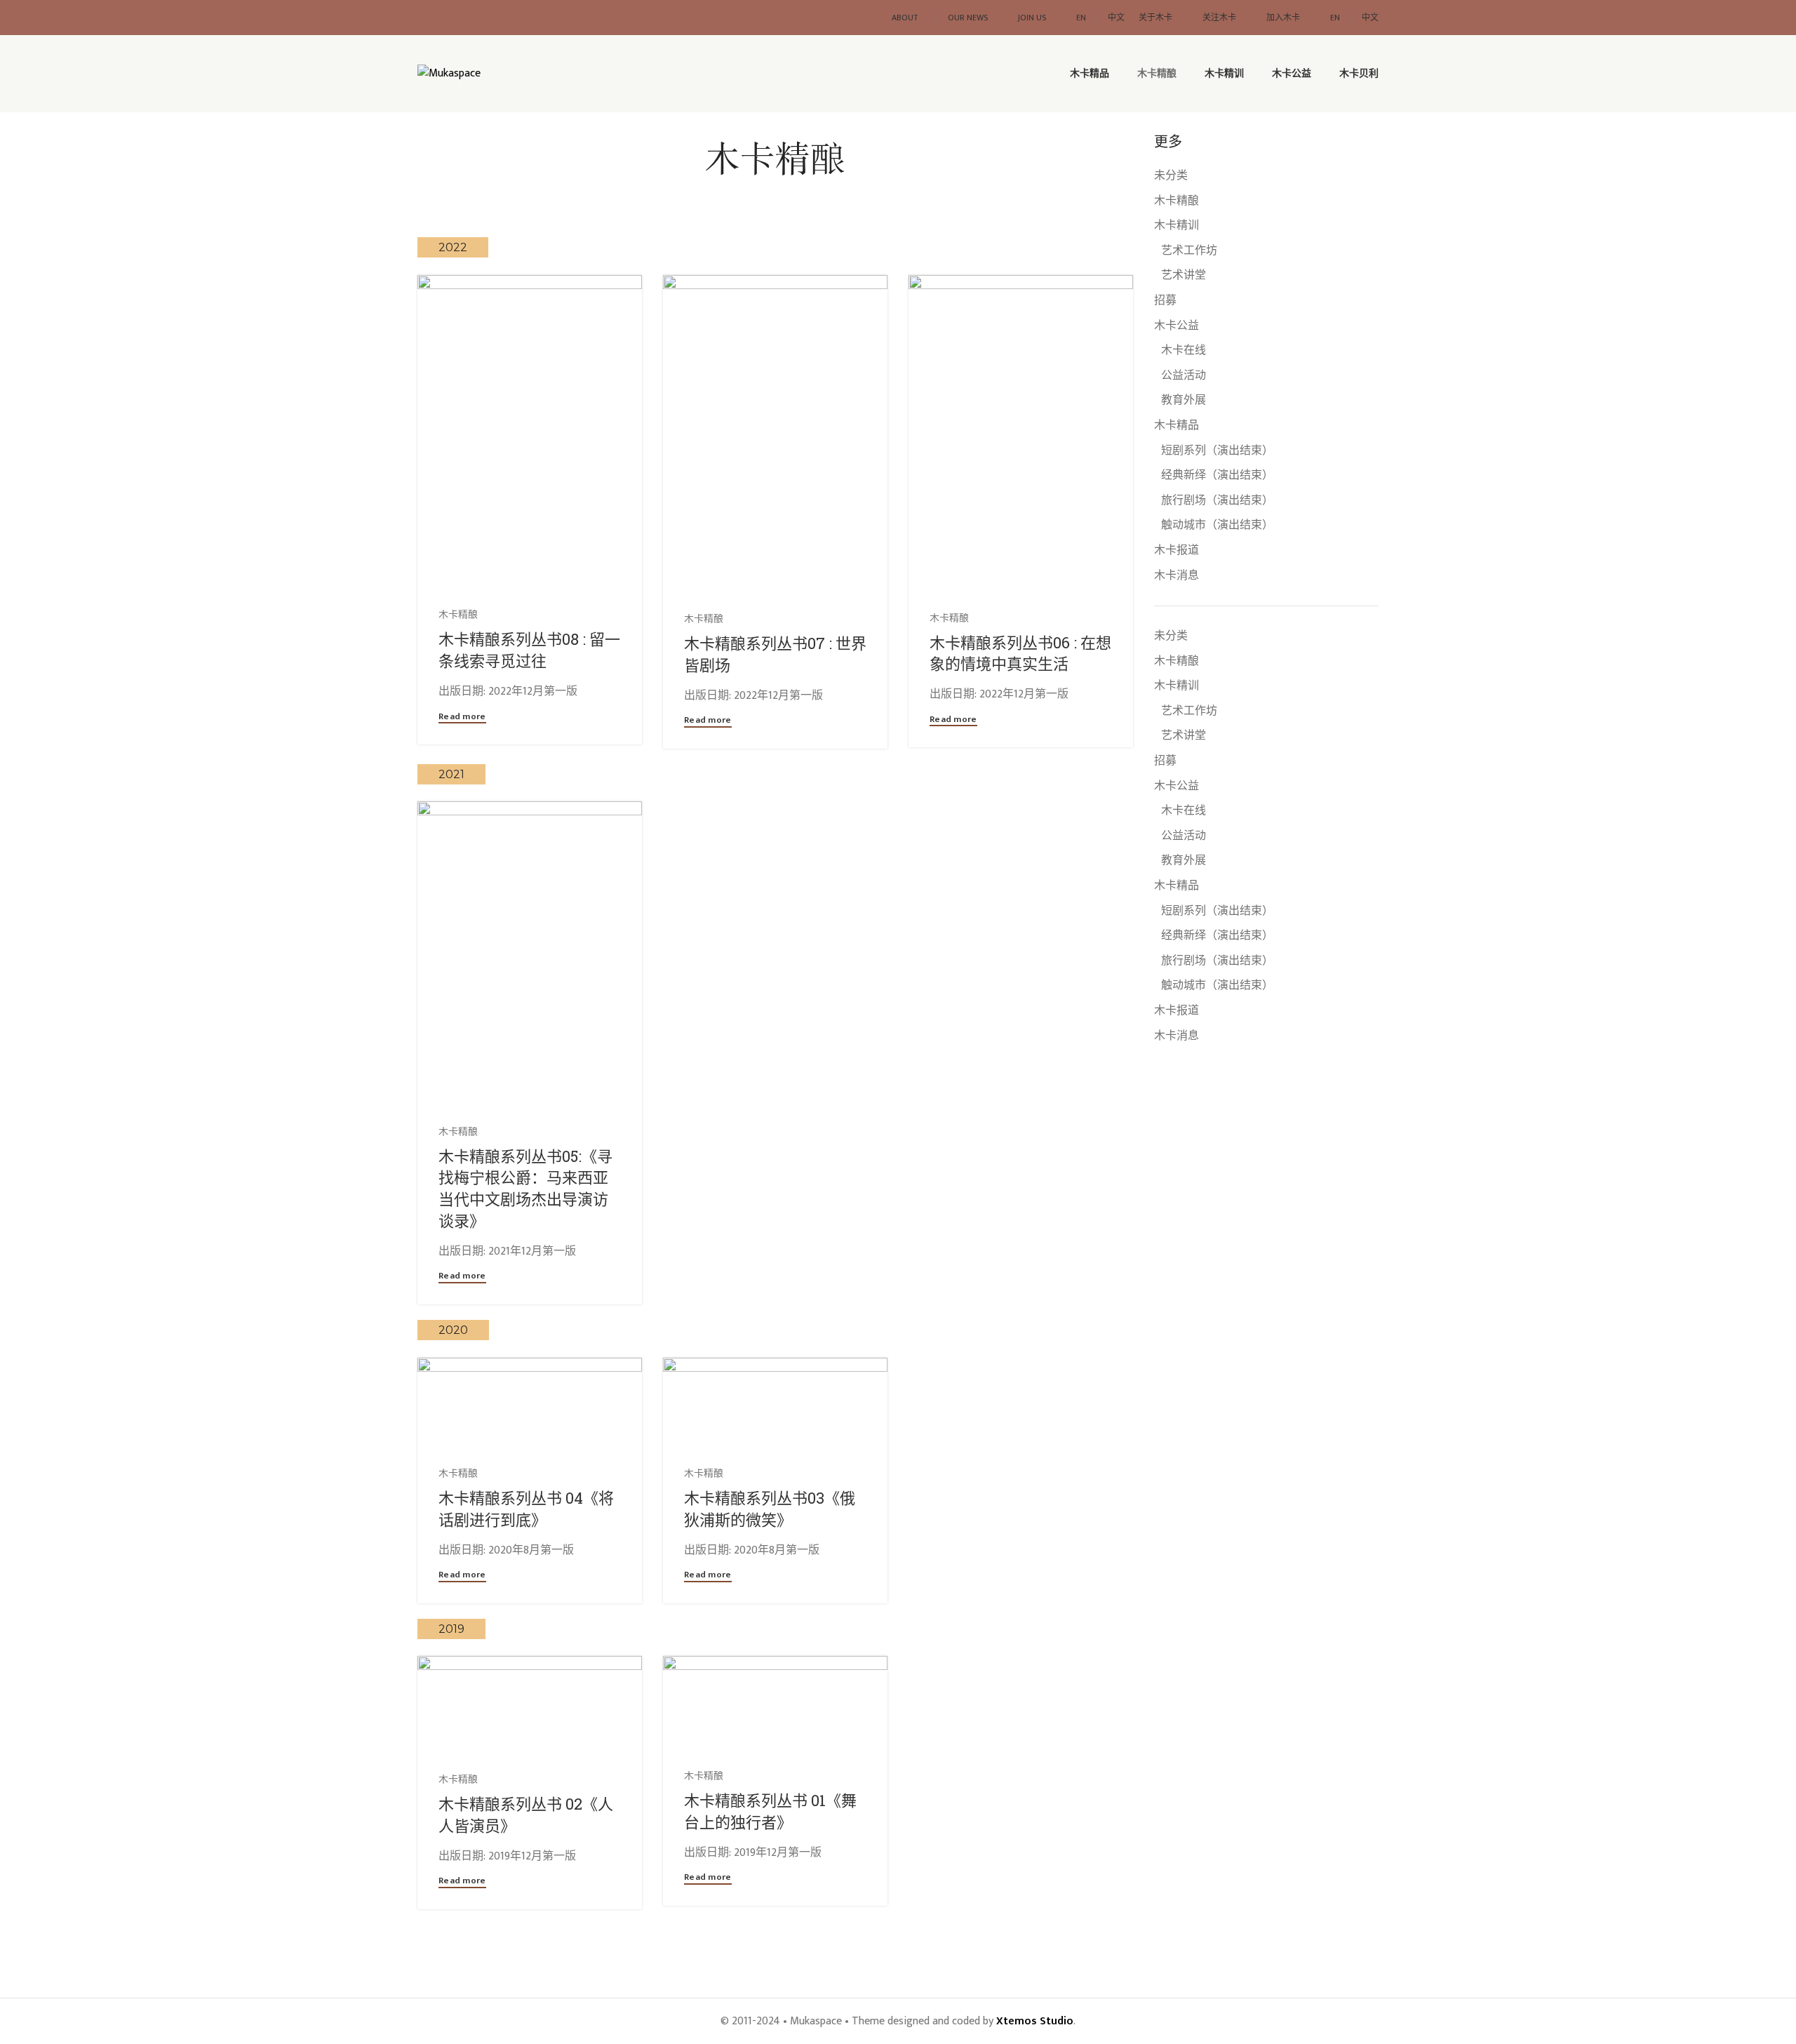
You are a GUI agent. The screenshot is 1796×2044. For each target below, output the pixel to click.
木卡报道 (1177, 551)
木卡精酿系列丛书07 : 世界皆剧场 (775, 654)
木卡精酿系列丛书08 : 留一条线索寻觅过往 (529, 650)
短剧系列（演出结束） (1217, 451)
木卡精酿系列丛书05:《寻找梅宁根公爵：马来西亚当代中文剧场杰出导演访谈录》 (525, 1188)
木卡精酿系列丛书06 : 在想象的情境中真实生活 (1020, 653)
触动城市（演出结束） (1217, 526)
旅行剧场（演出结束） (1217, 501)
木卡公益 (1177, 326)
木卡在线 (1184, 351)
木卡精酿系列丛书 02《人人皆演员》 (526, 1815)
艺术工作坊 (1189, 251)
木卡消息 (1177, 576)
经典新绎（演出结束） (1217, 476)
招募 (1165, 301)
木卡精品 (1177, 426)
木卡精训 (1177, 226)
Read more (462, 718)
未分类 (1171, 176)
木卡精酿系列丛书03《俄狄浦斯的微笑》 (770, 1509)
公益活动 (1184, 376)
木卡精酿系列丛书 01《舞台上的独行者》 (770, 1811)
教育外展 (1184, 401)
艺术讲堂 (1184, 276)
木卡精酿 (1177, 201)
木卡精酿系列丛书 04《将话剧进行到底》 (526, 1509)
